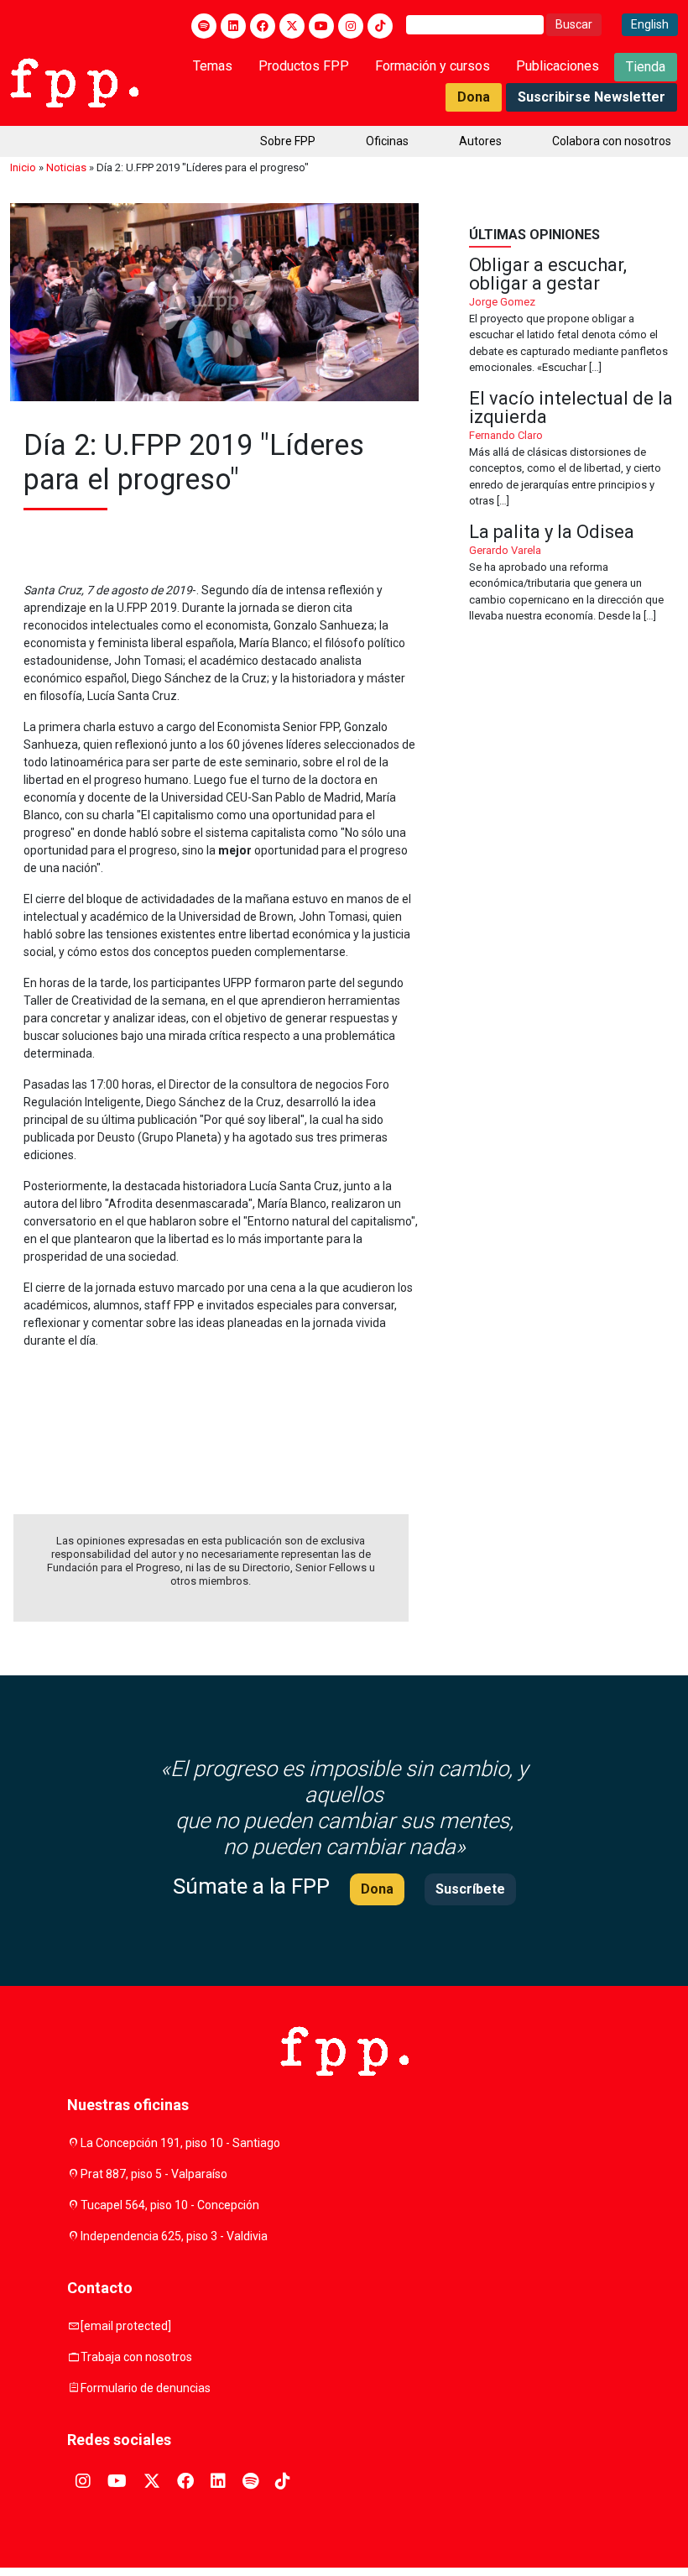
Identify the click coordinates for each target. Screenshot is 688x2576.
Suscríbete (470, 1889)
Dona (474, 97)
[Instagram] (351, 26)
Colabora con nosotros (612, 141)
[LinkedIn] (233, 26)
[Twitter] (292, 26)
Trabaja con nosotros (136, 2357)
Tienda (646, 67)
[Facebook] (263, 26)
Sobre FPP (288, 141)
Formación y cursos (433, 66)
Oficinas (387, 141)
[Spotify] (204, 26)
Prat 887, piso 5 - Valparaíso (154, 2174)
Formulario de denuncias (146, 2388)
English (650, 24)
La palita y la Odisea (573, 574)
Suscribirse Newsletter (592, 97)
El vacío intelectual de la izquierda (573, 449)
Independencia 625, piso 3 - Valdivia (174, 2236)
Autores (480, 141)
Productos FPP (304, 66)
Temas (213, 66)
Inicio (23, 167)
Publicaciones (558, 66)
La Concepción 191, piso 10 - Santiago (180, 2143)
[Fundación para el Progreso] (74, 81)
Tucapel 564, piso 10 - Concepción (170, 2205)
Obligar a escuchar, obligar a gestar (573, 316)
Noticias (66, 167)
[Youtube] (321, 26)
